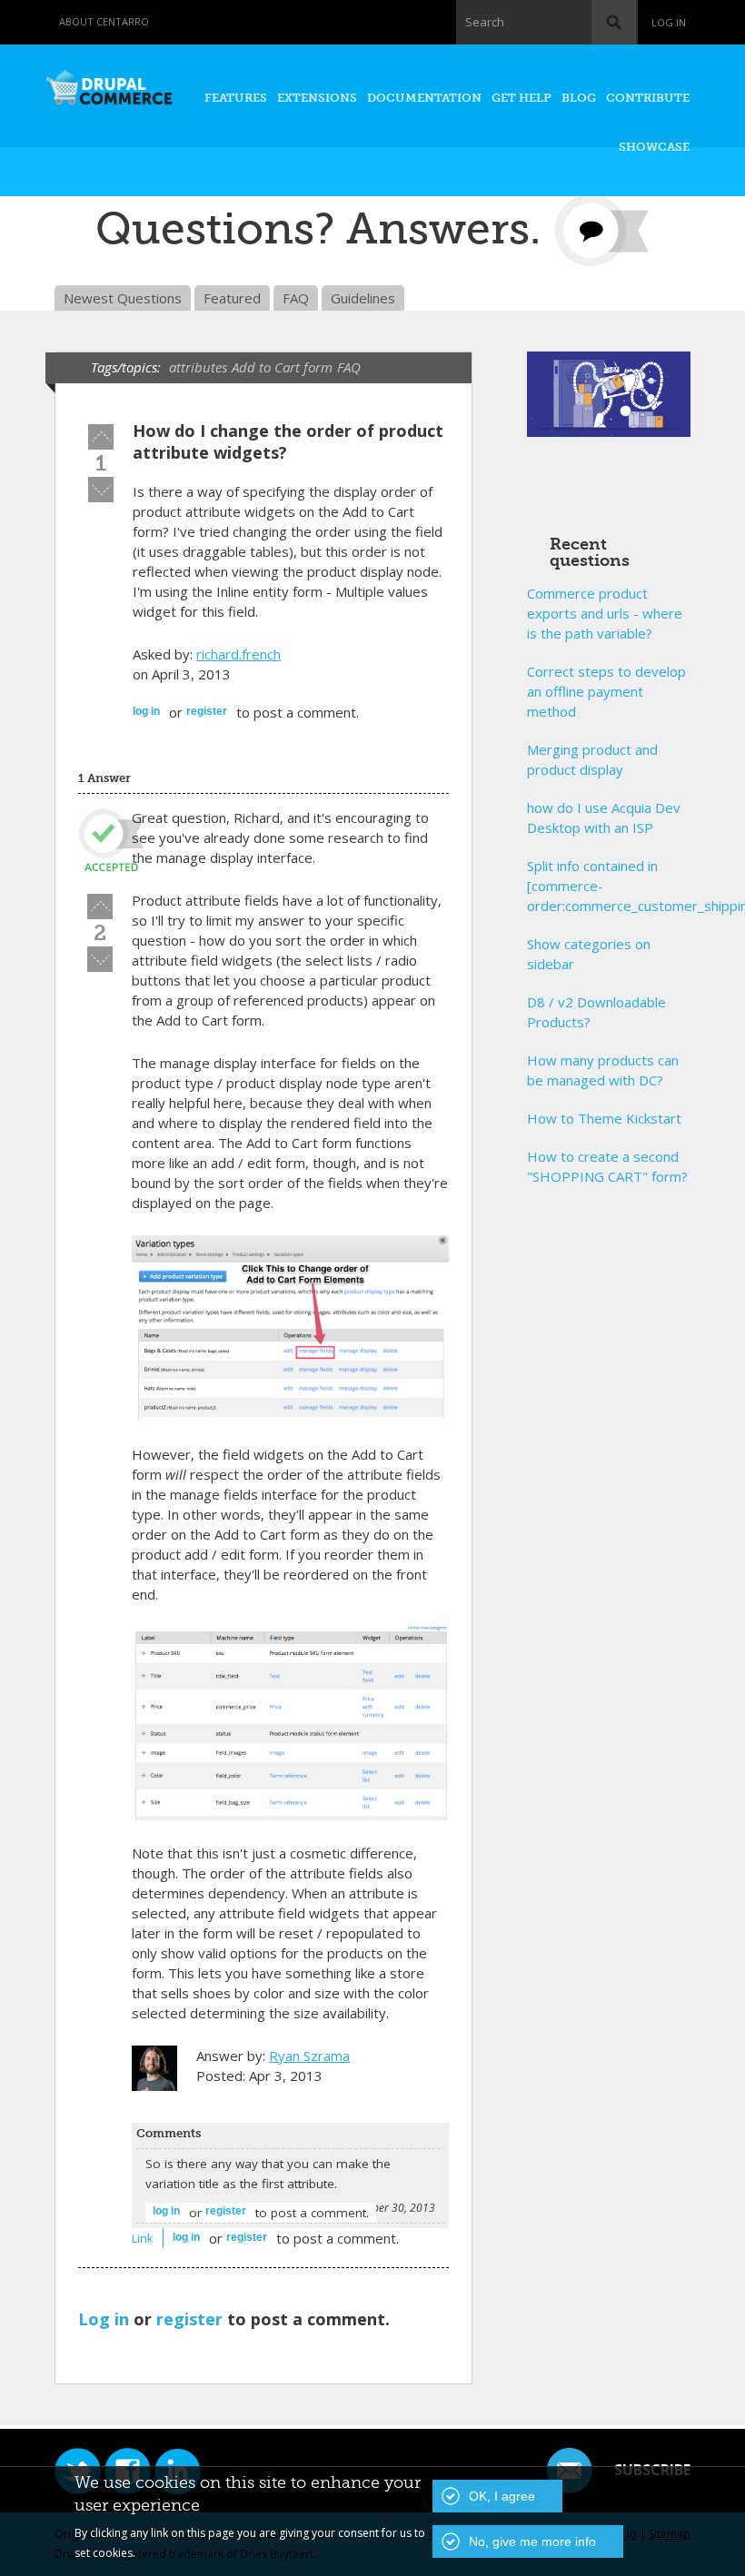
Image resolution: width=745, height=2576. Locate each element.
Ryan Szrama (309, 2056)
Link (143, 2238)
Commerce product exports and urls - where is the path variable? (605, 613)
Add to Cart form (282, 367)
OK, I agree (502, 2496)
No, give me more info (532, 2541)
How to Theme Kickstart (604, 1118)
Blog (579, 98)
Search (485, 22)
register (207, 711)
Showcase (654, 147)
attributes (198, 367)
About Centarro (104, 21)
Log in (669, 22)
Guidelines (363, 298)
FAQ (296, 298)
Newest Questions (123, 298)
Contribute (648, 98)
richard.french (238, 654)
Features (236, 98)
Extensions (317, 98)
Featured (232, 298)
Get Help (521, 98)
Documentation (424, 98)
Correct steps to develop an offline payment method (606, 691)
